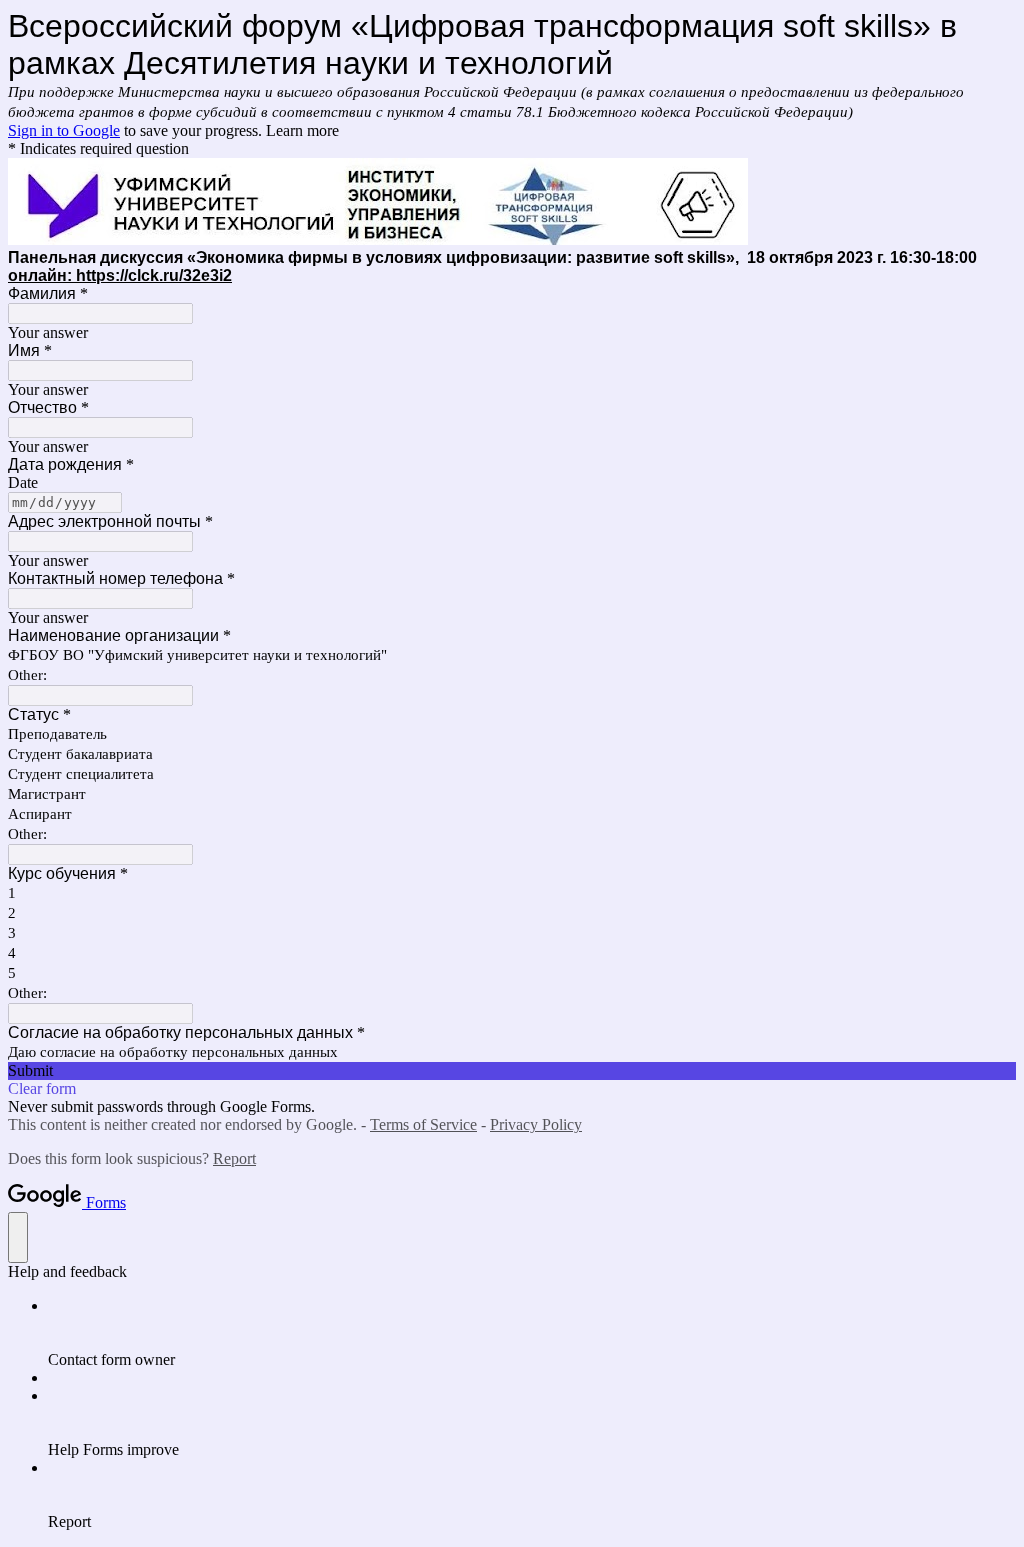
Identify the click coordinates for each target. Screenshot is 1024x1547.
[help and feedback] (18, 1237)
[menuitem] (532, 1333)
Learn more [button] (302, 130)
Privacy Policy (536, 1124)
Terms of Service (423, 1124)
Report (234, 1158)
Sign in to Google (64, 130)
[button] (512, 1071)
